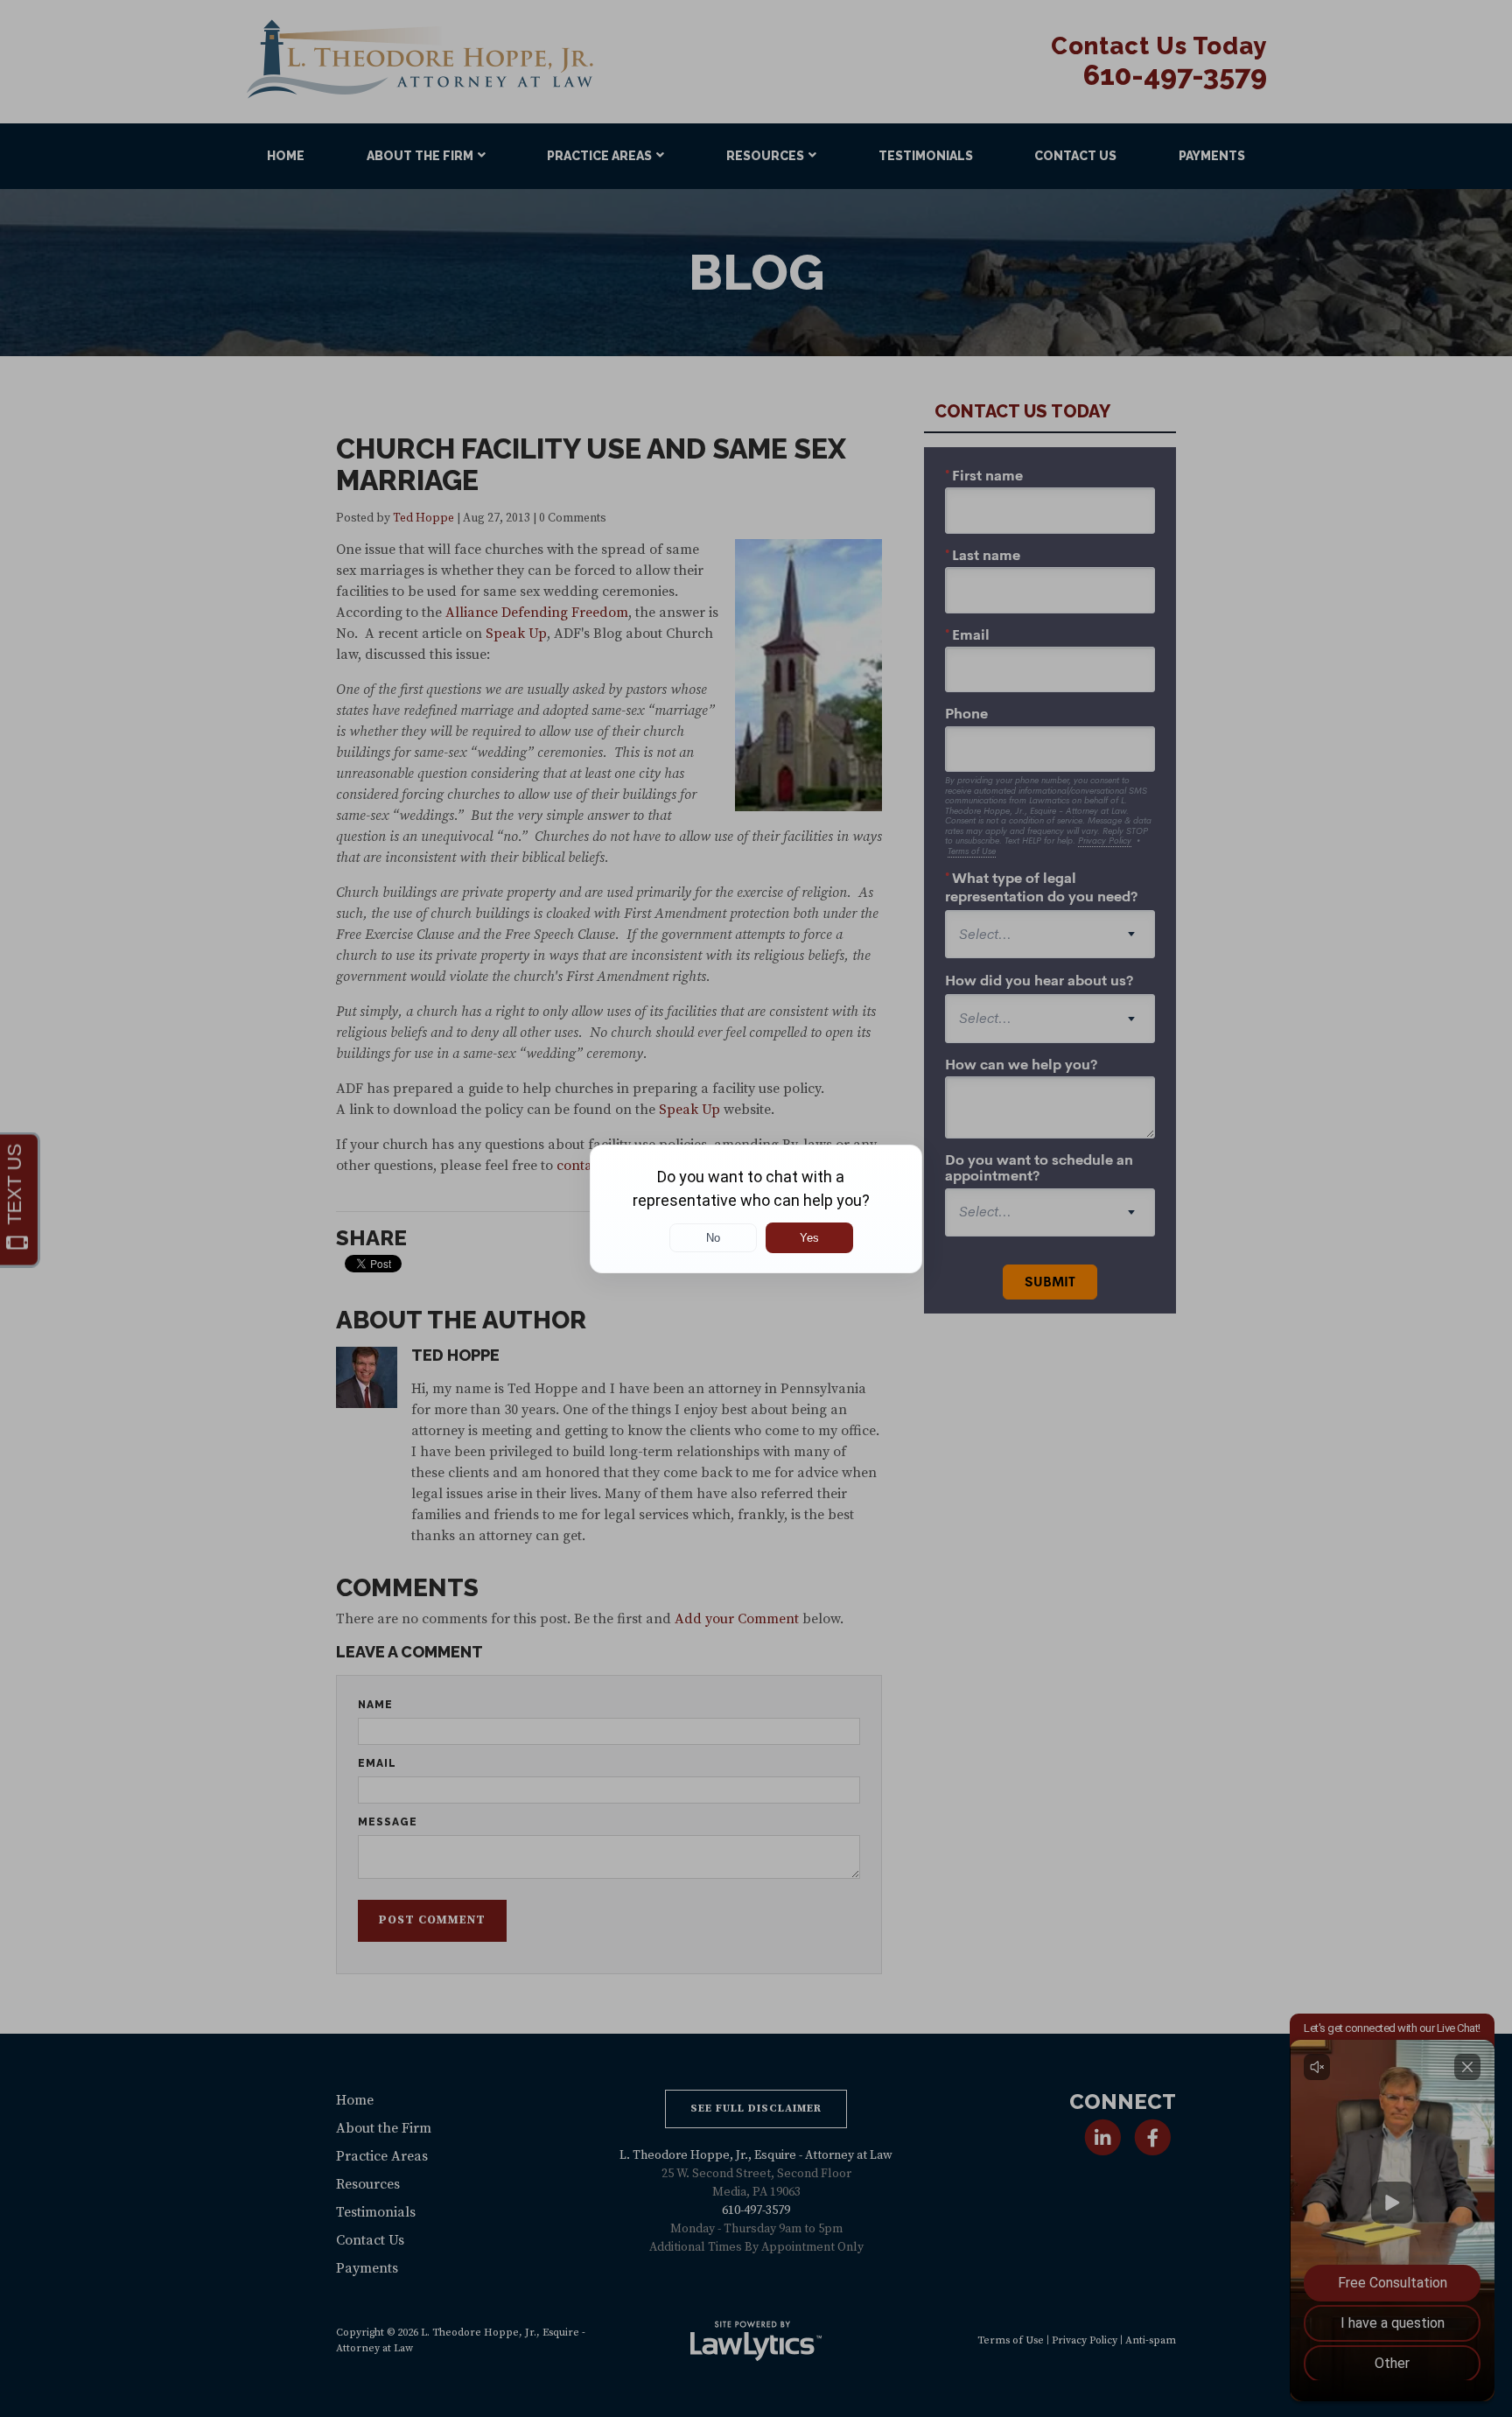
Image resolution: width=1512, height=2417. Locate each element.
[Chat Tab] (756, 1208)
